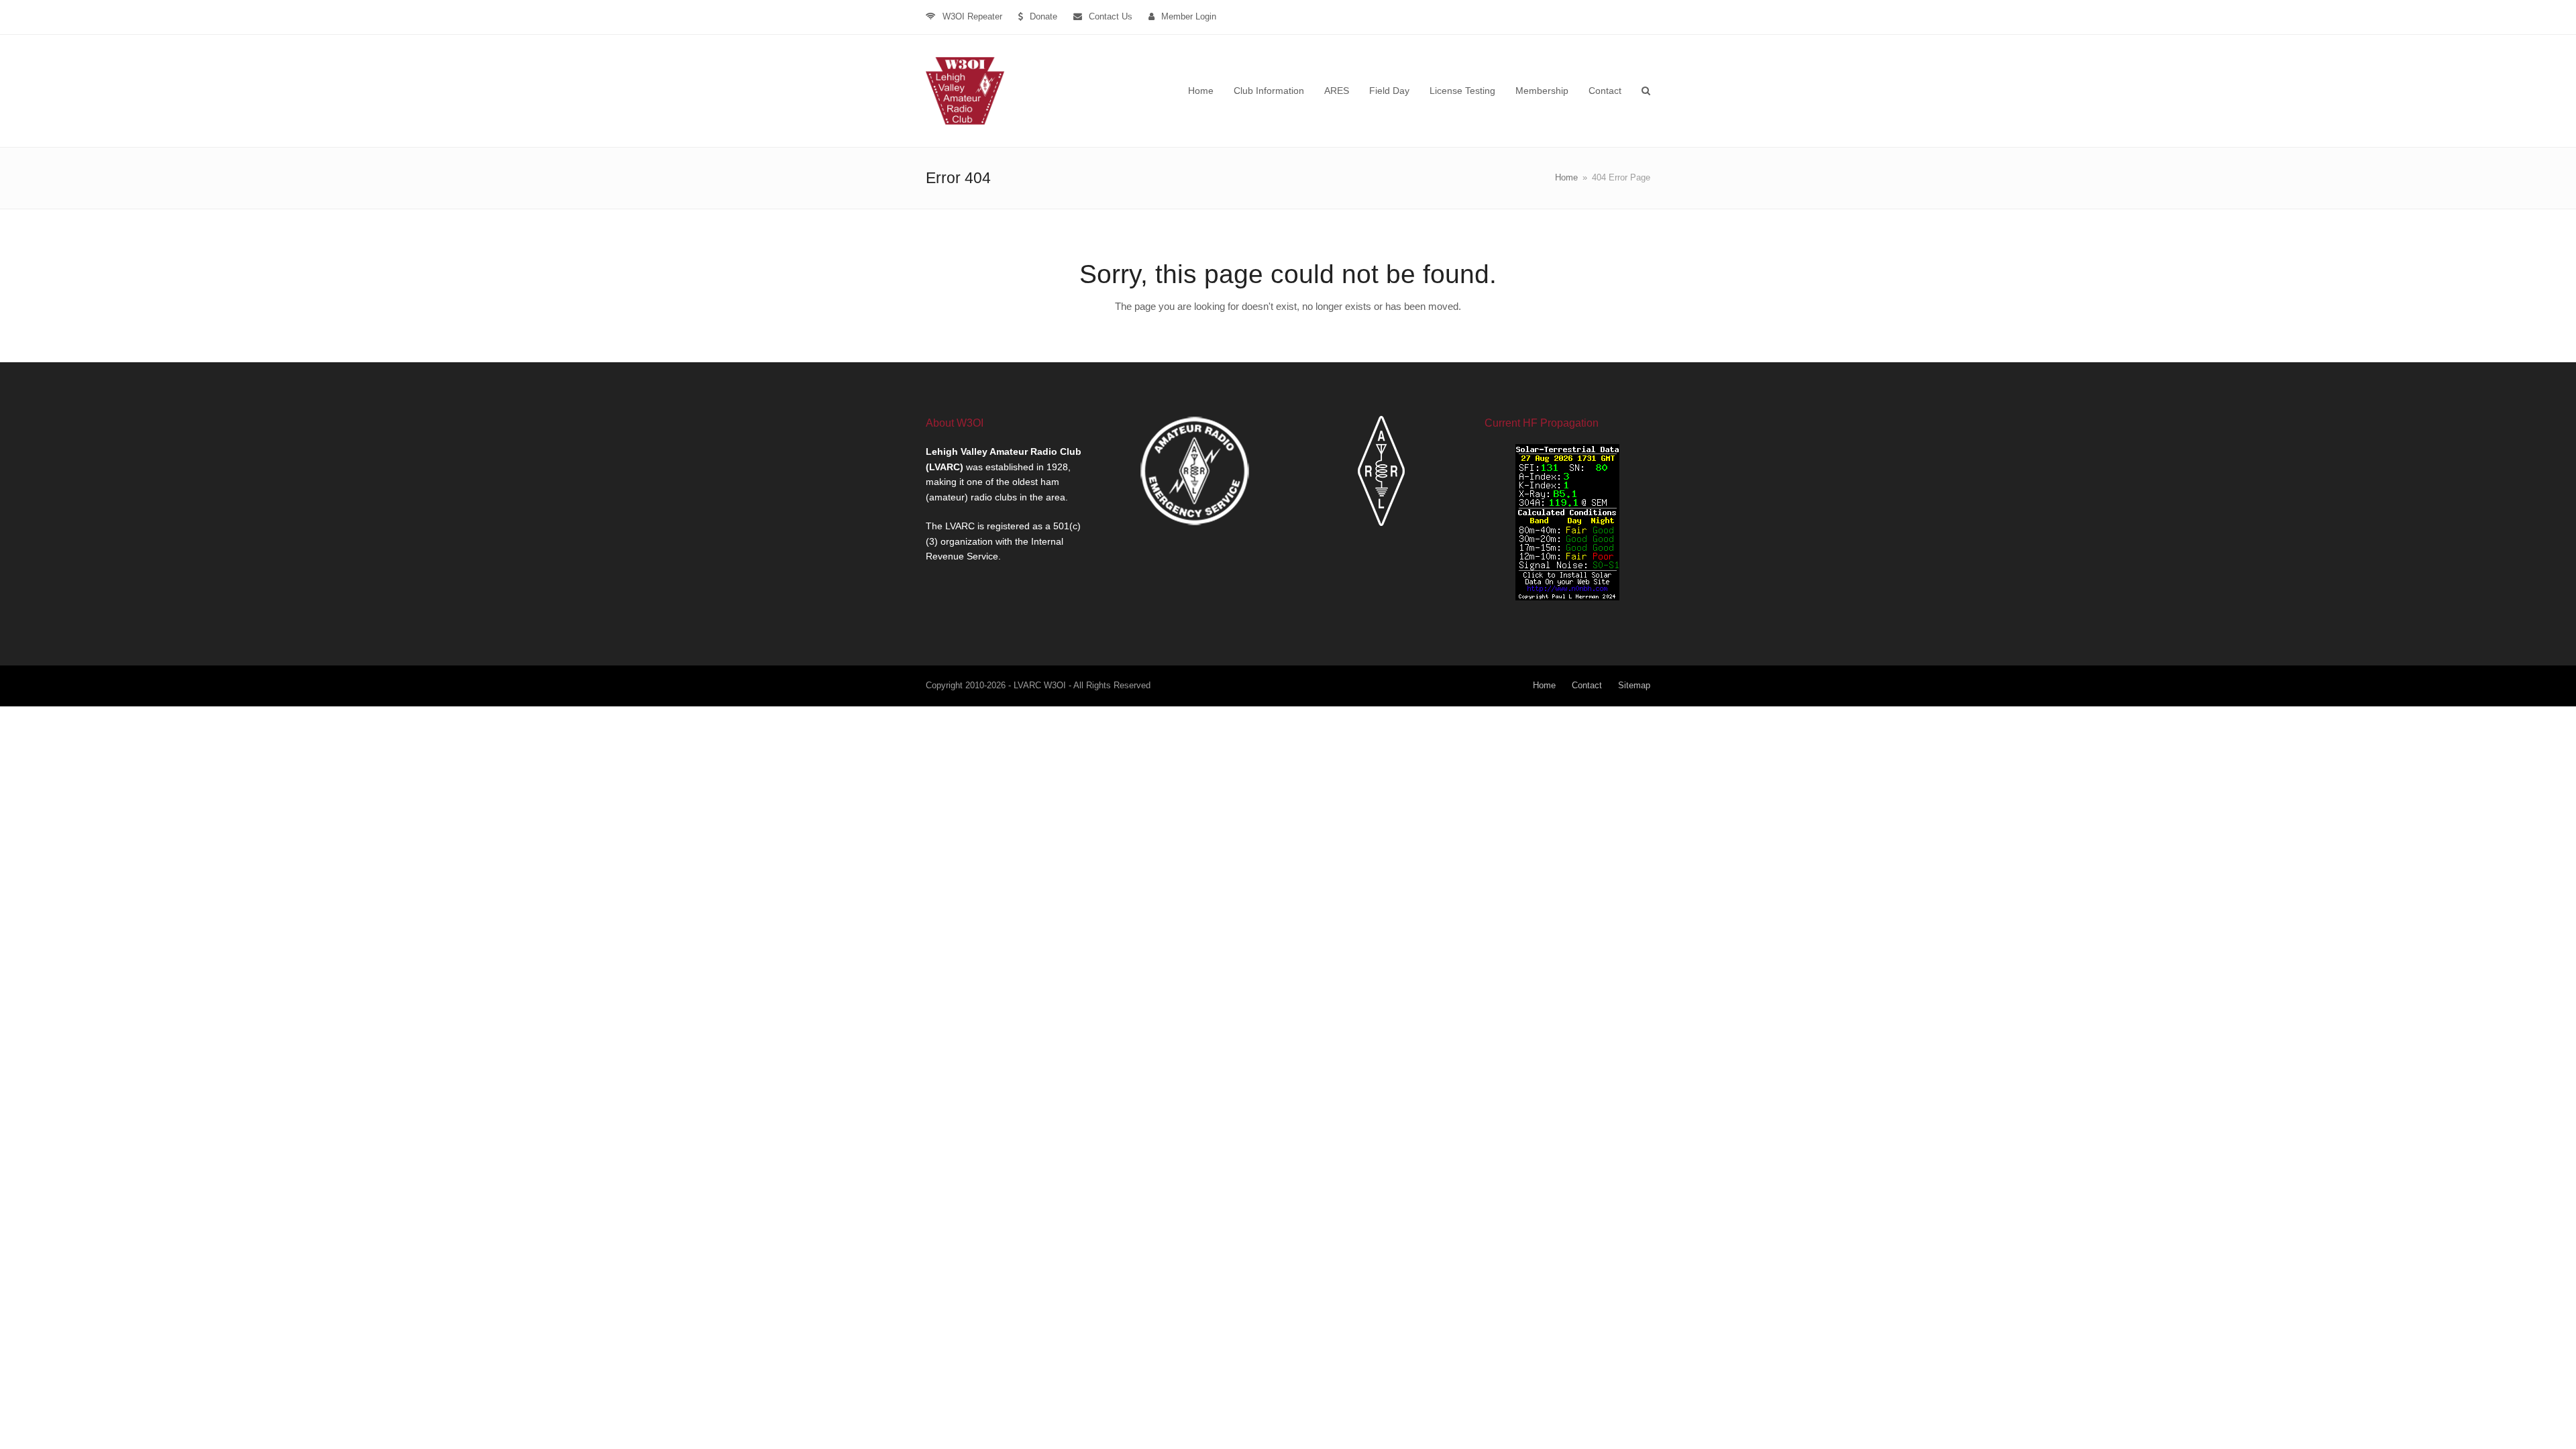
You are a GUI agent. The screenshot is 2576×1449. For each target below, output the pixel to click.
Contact (1587, 685)
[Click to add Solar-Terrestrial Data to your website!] (1567, 597)
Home (1544, 685)
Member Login (1189, 16)
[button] (1646, 91)
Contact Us (1111, 16)
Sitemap (1634, 685)
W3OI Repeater (972, 16)
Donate (1043, 16)
